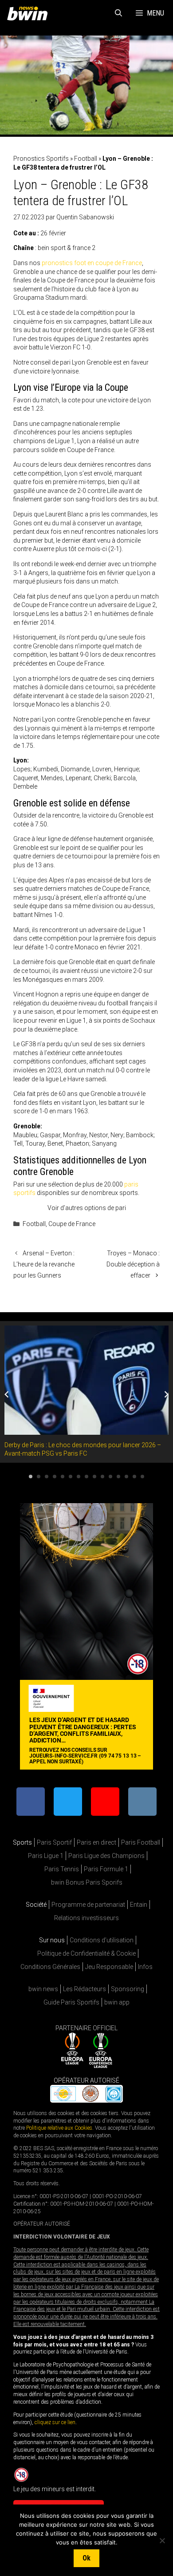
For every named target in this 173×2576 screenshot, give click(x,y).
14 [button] (134, 1477)
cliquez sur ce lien (55, 2422)
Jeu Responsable (109, 1967)
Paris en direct (96, 1842)
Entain (139, 1905)
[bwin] (29, 13)
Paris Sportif (54, 1842)
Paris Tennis (62, 1869)
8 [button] (86, 1477)
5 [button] (63, 1477)
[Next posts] (166, 1394)
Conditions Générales (50, 1967)
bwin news (43, 1989)
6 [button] (71, 1477)
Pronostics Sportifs (41, 159)
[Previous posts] (7, 1394)
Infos (145, 1967)
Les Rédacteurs (85, 1989)
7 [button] (79, 1477)
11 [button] (110, 1477)
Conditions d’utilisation (102, 1940)
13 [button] (126, 1477)
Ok (86, 2558)
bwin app (117, 2002)
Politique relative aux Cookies (59, 2128)
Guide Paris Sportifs (71, 2002)
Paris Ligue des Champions (106, 1856)
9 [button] (94, 1477)
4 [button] (55, 1477)
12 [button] (118, 1477)
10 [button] (102, 1477)
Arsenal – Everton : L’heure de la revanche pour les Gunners (44, 1264)
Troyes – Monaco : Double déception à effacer (133, 1264)
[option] (86, 1392)
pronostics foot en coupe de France (92, 263)
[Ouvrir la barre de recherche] (119, 13)
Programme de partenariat (88, 1905)
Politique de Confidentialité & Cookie (86, 1953)
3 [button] (47, 1477)
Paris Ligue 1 (46, 1856)
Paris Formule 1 (106, 1869)
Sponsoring (128, 1989)
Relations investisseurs (86, 1918)
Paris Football (141, 1842)
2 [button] (39, 1477)
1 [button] (31, 1477)
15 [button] (142, 1477)
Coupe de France (72, 1224)
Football (86, 159)
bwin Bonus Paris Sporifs (87, 1882)
